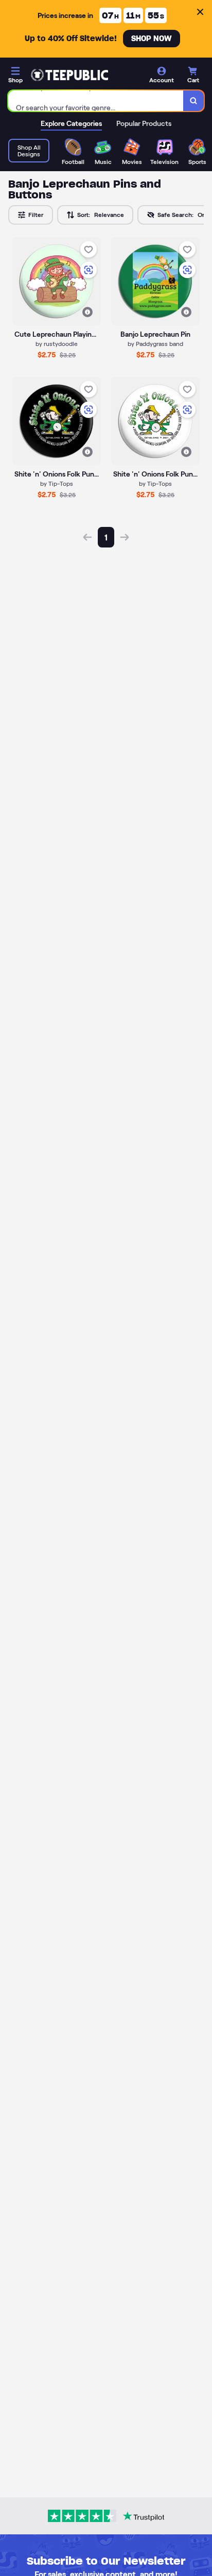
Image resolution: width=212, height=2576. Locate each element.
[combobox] (96, 101)
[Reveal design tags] (87, 312)
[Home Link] (69, 75)
